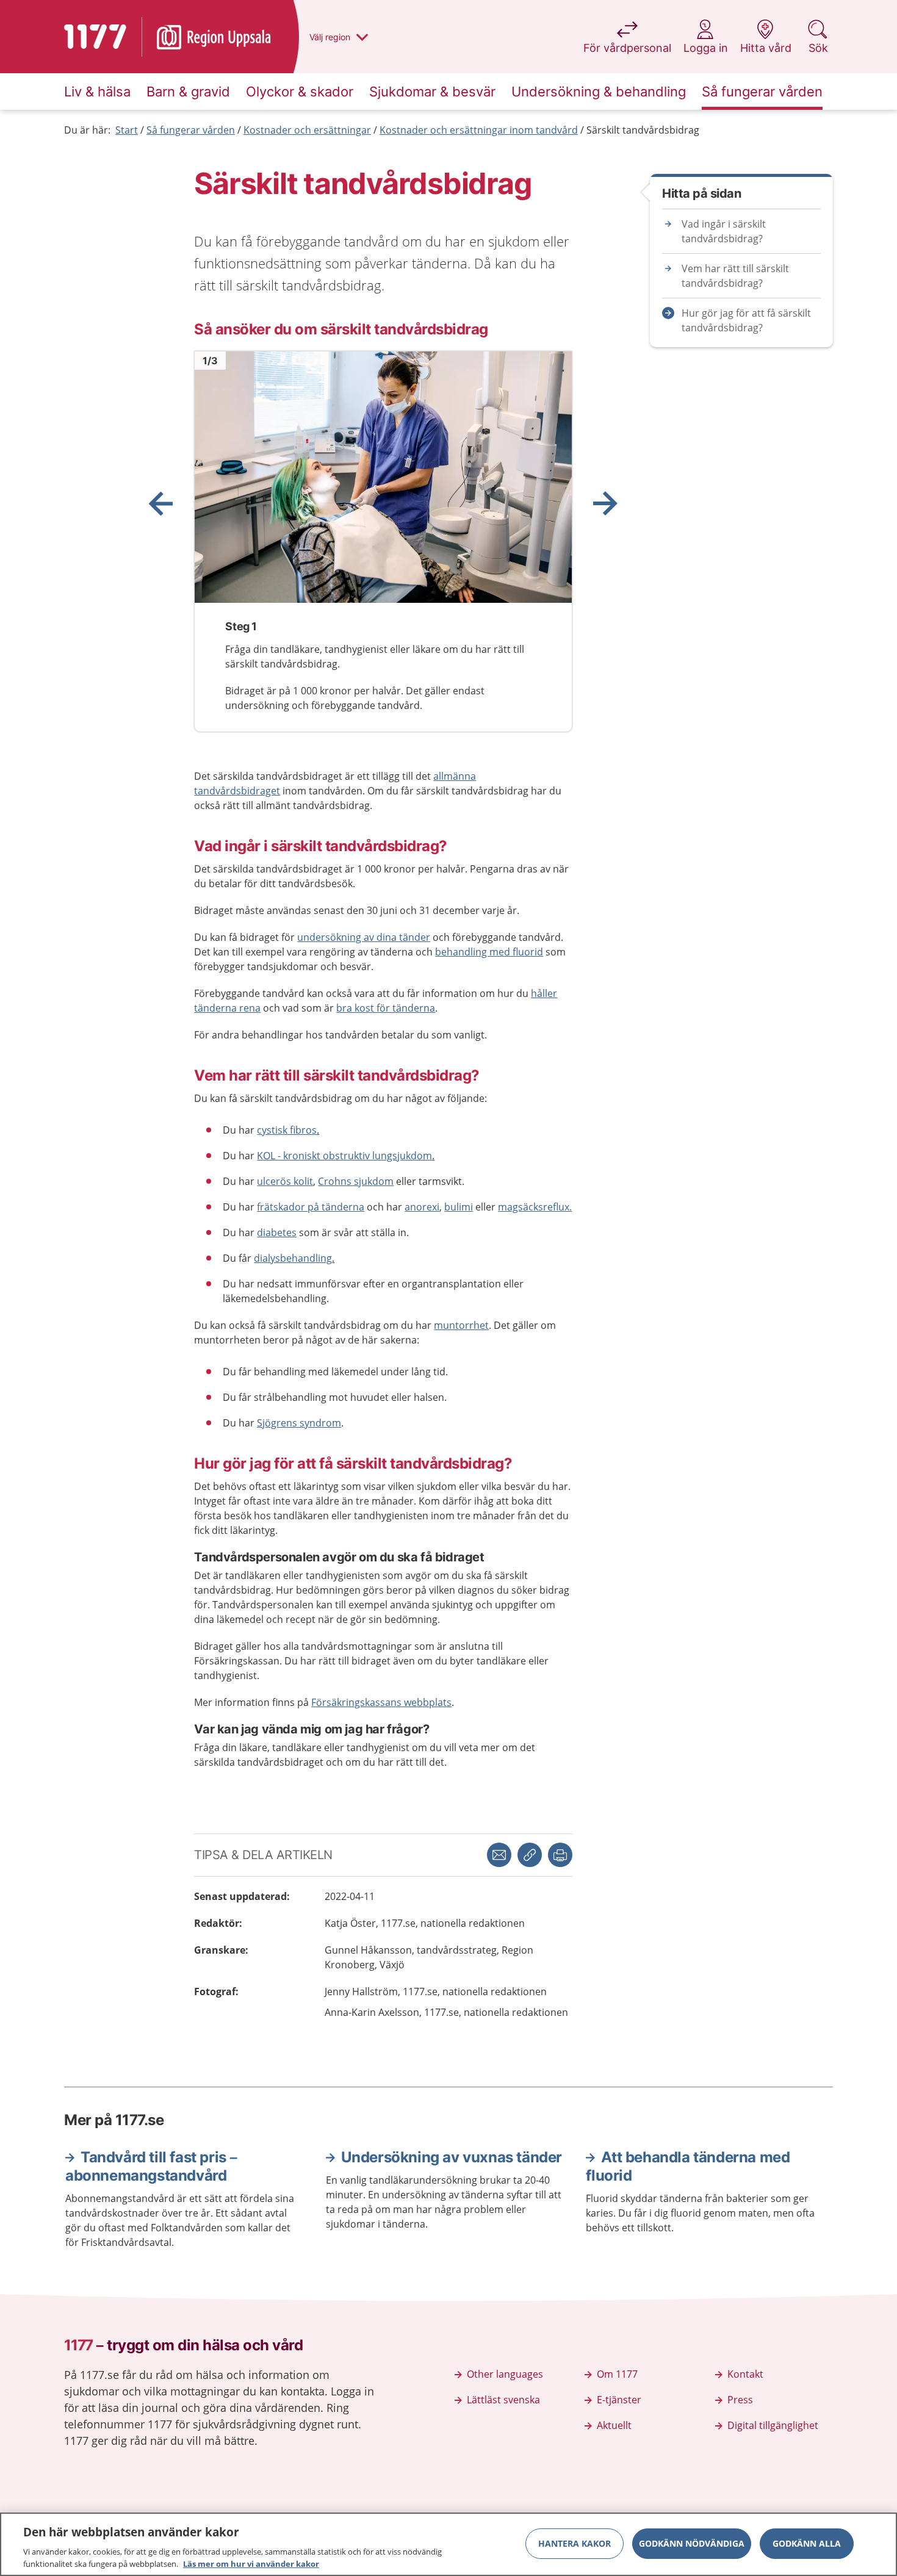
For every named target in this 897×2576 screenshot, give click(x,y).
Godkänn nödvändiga (692, 2543)
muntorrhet (461, 1325)
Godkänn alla (807, 2543)
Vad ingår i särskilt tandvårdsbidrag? (724, 231)
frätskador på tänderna (311, 1207)
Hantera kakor (575, 2543)
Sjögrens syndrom (299, 1423)
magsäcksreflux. (535, 1207)
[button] (560, 1855)
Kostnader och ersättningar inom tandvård (479, 130)
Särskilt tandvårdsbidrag (643, 130)
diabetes (277, 1232)
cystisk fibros (287, 1130)
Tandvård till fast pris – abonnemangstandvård (151, 2166)
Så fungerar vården (191, 130)
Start (127, 130)
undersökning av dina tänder (364, 937)
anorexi (422, 1207)
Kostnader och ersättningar (307, 130)
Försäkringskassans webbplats (381, 1702)
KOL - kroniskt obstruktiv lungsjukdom (344, 1156)
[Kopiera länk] (530, 1855)
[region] (448, 2544)
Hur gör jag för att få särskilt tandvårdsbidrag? (746, 320)
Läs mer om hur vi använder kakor (251, 2563)
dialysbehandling (293, 1258)
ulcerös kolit (285, 1181)
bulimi (459, 1207)
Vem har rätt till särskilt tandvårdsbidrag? (735, 276)
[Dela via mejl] (499, 1855)
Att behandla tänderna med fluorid (688, 2166)
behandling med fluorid (489, 952)
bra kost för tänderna (386, 1008)
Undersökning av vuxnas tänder (452, 2157)
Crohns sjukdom (356, 1181)
